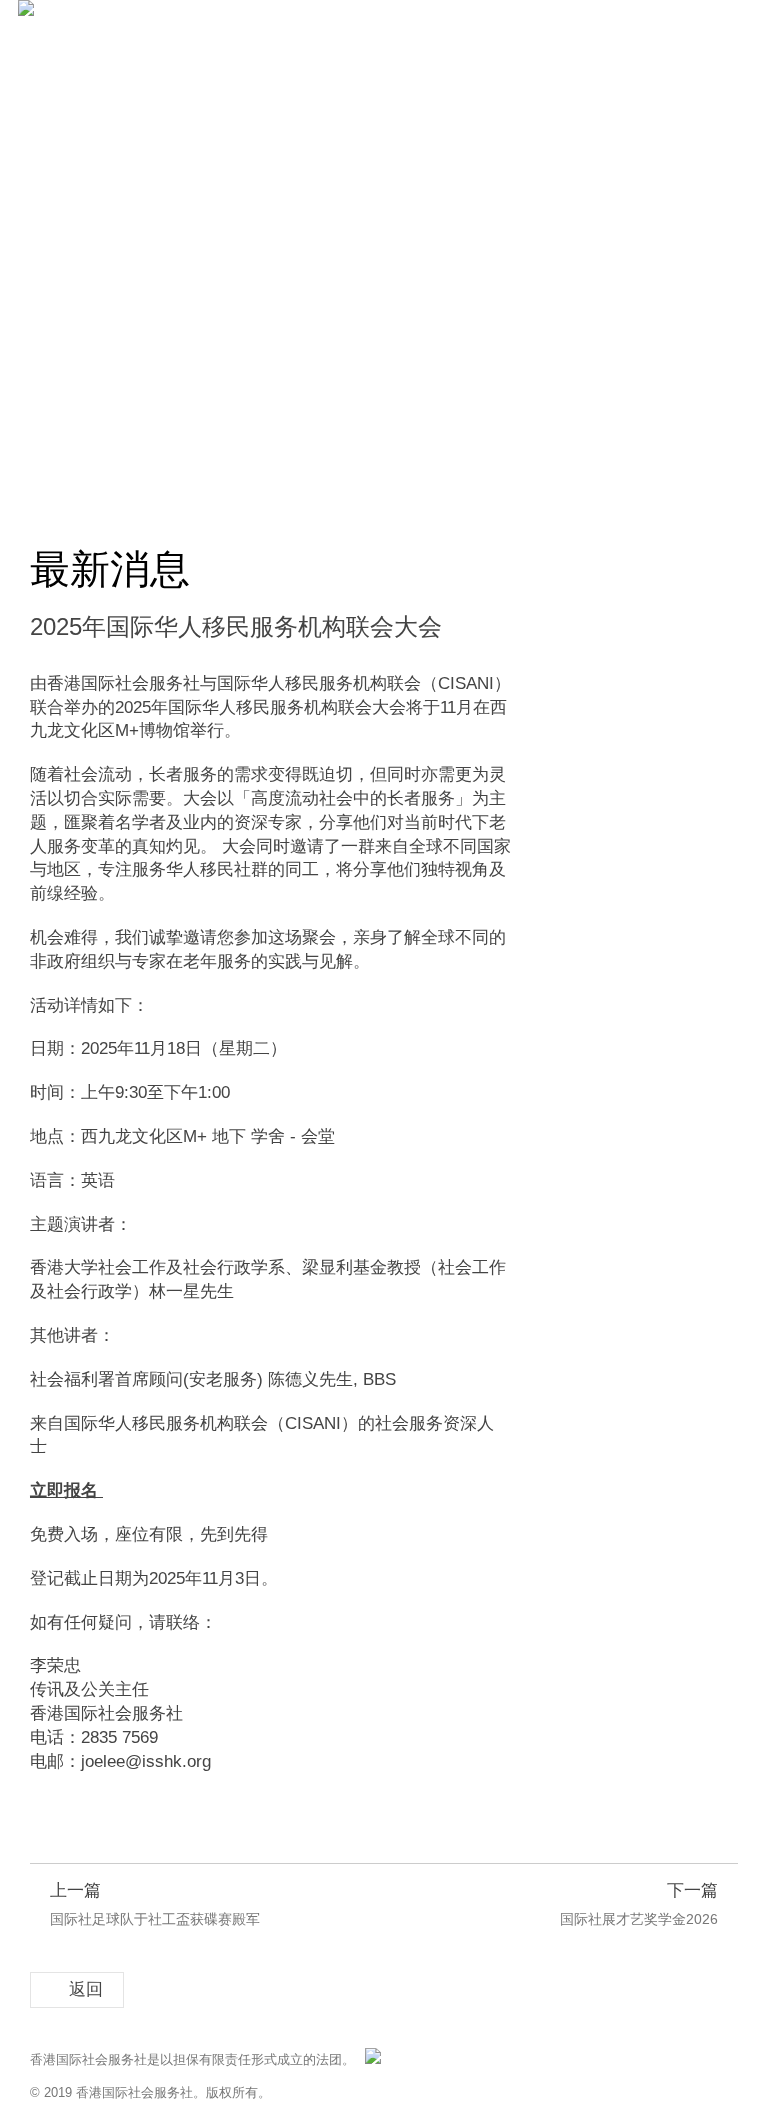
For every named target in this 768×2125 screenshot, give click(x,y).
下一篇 (639, 1904)
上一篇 (155, 1904)
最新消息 (151, 484)
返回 (86, 1989)
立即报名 (64, 1490)
